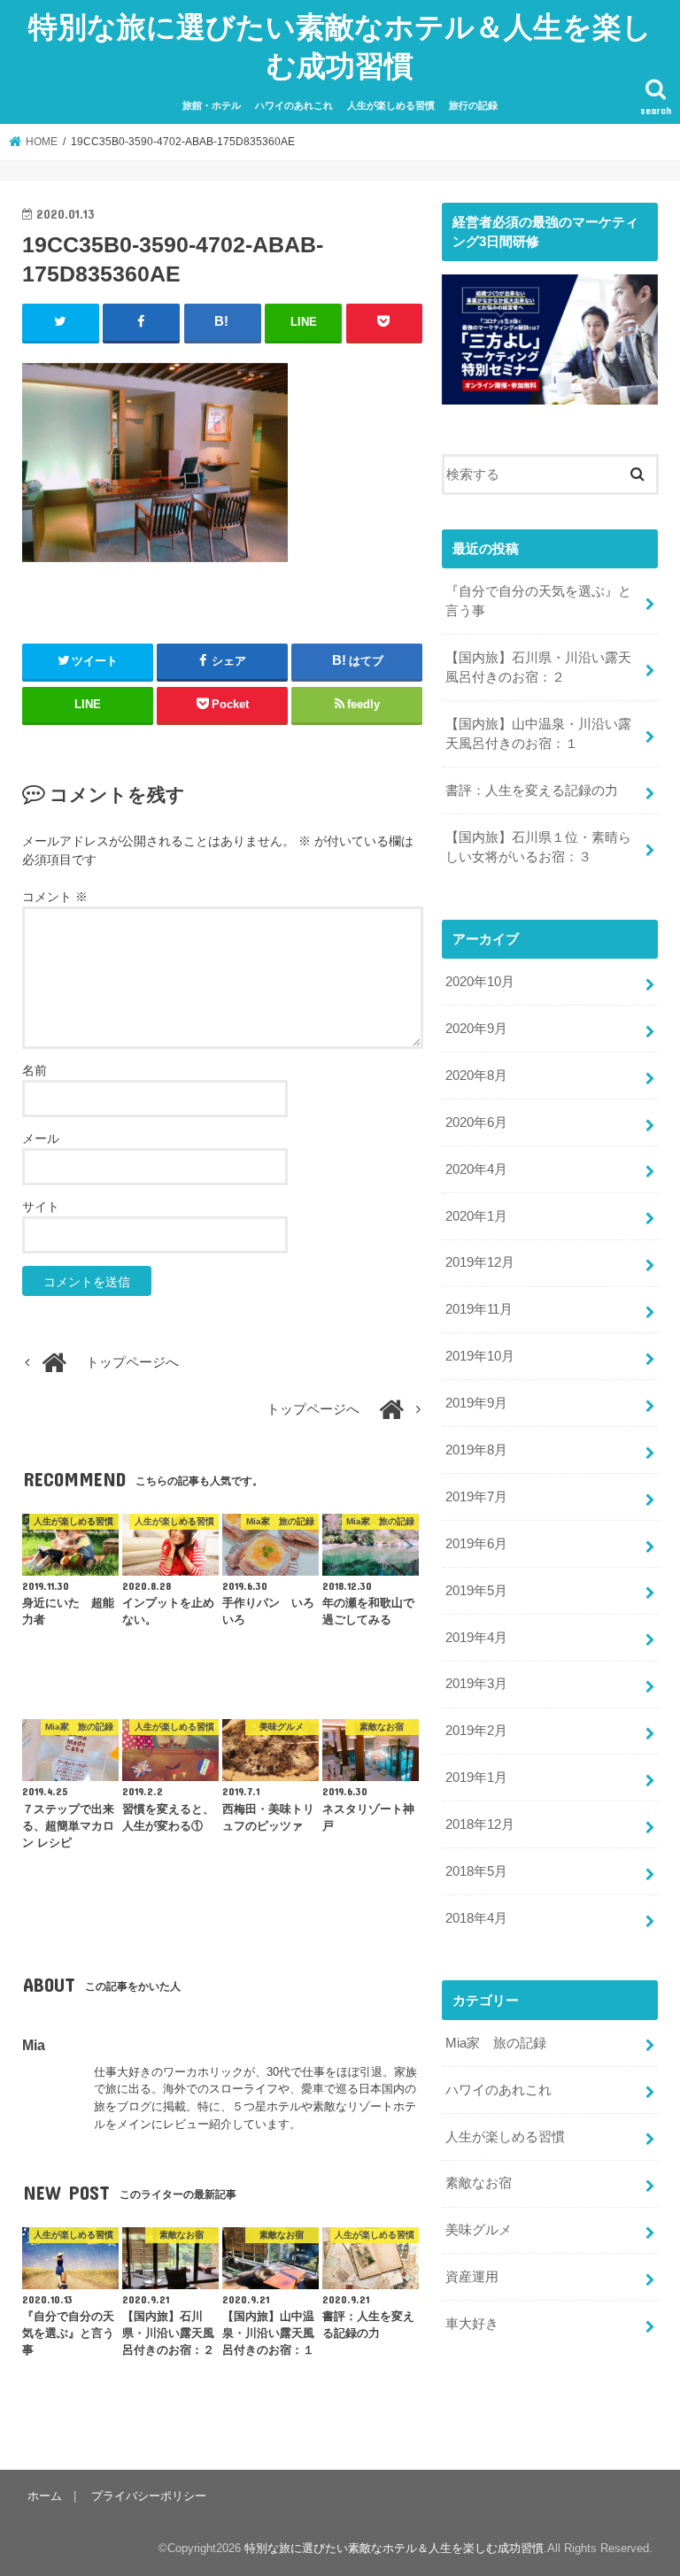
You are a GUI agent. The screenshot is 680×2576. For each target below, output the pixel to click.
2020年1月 (476, 1216)
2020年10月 (480, 982)
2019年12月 (480, 1262)
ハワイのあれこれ (294, 105)
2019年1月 (476, 1778)
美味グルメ (479, 2230)
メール (41, 1138)
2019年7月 (476, 1497)
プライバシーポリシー (149, 2496)
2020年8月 (476, 1076)
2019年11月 (479, 1309)
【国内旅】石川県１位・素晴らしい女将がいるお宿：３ (538, 847)
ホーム (45, 2496)
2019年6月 (476, 1544)
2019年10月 (480, 1356)
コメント (55, 897)
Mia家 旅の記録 (496, 2043)
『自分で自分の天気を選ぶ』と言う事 (538, 601)
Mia (34, 2045)
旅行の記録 (473, 105)
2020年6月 (476, 1122)
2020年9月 (476, 1029)
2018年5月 (476, 1871)
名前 (35, 1070)
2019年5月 (476, 1591)
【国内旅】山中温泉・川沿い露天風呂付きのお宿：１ (538, 734)
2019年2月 (476, 1731)
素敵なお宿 (479, 2183)
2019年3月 (476, 1684)
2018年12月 (480, 1824)
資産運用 (472, 2277)
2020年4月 (476, 1169)
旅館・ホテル (212, 105)
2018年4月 (476, 1918)
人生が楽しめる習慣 (391, 105)
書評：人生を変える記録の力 (532, 791)
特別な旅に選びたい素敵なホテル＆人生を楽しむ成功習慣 (340, 46)
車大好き (472, 2324)
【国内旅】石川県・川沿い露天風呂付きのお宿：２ (538, 667)
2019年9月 (476, 1403)
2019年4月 (476, 1638)
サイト (41, 1207)
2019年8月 (476, 1450)
